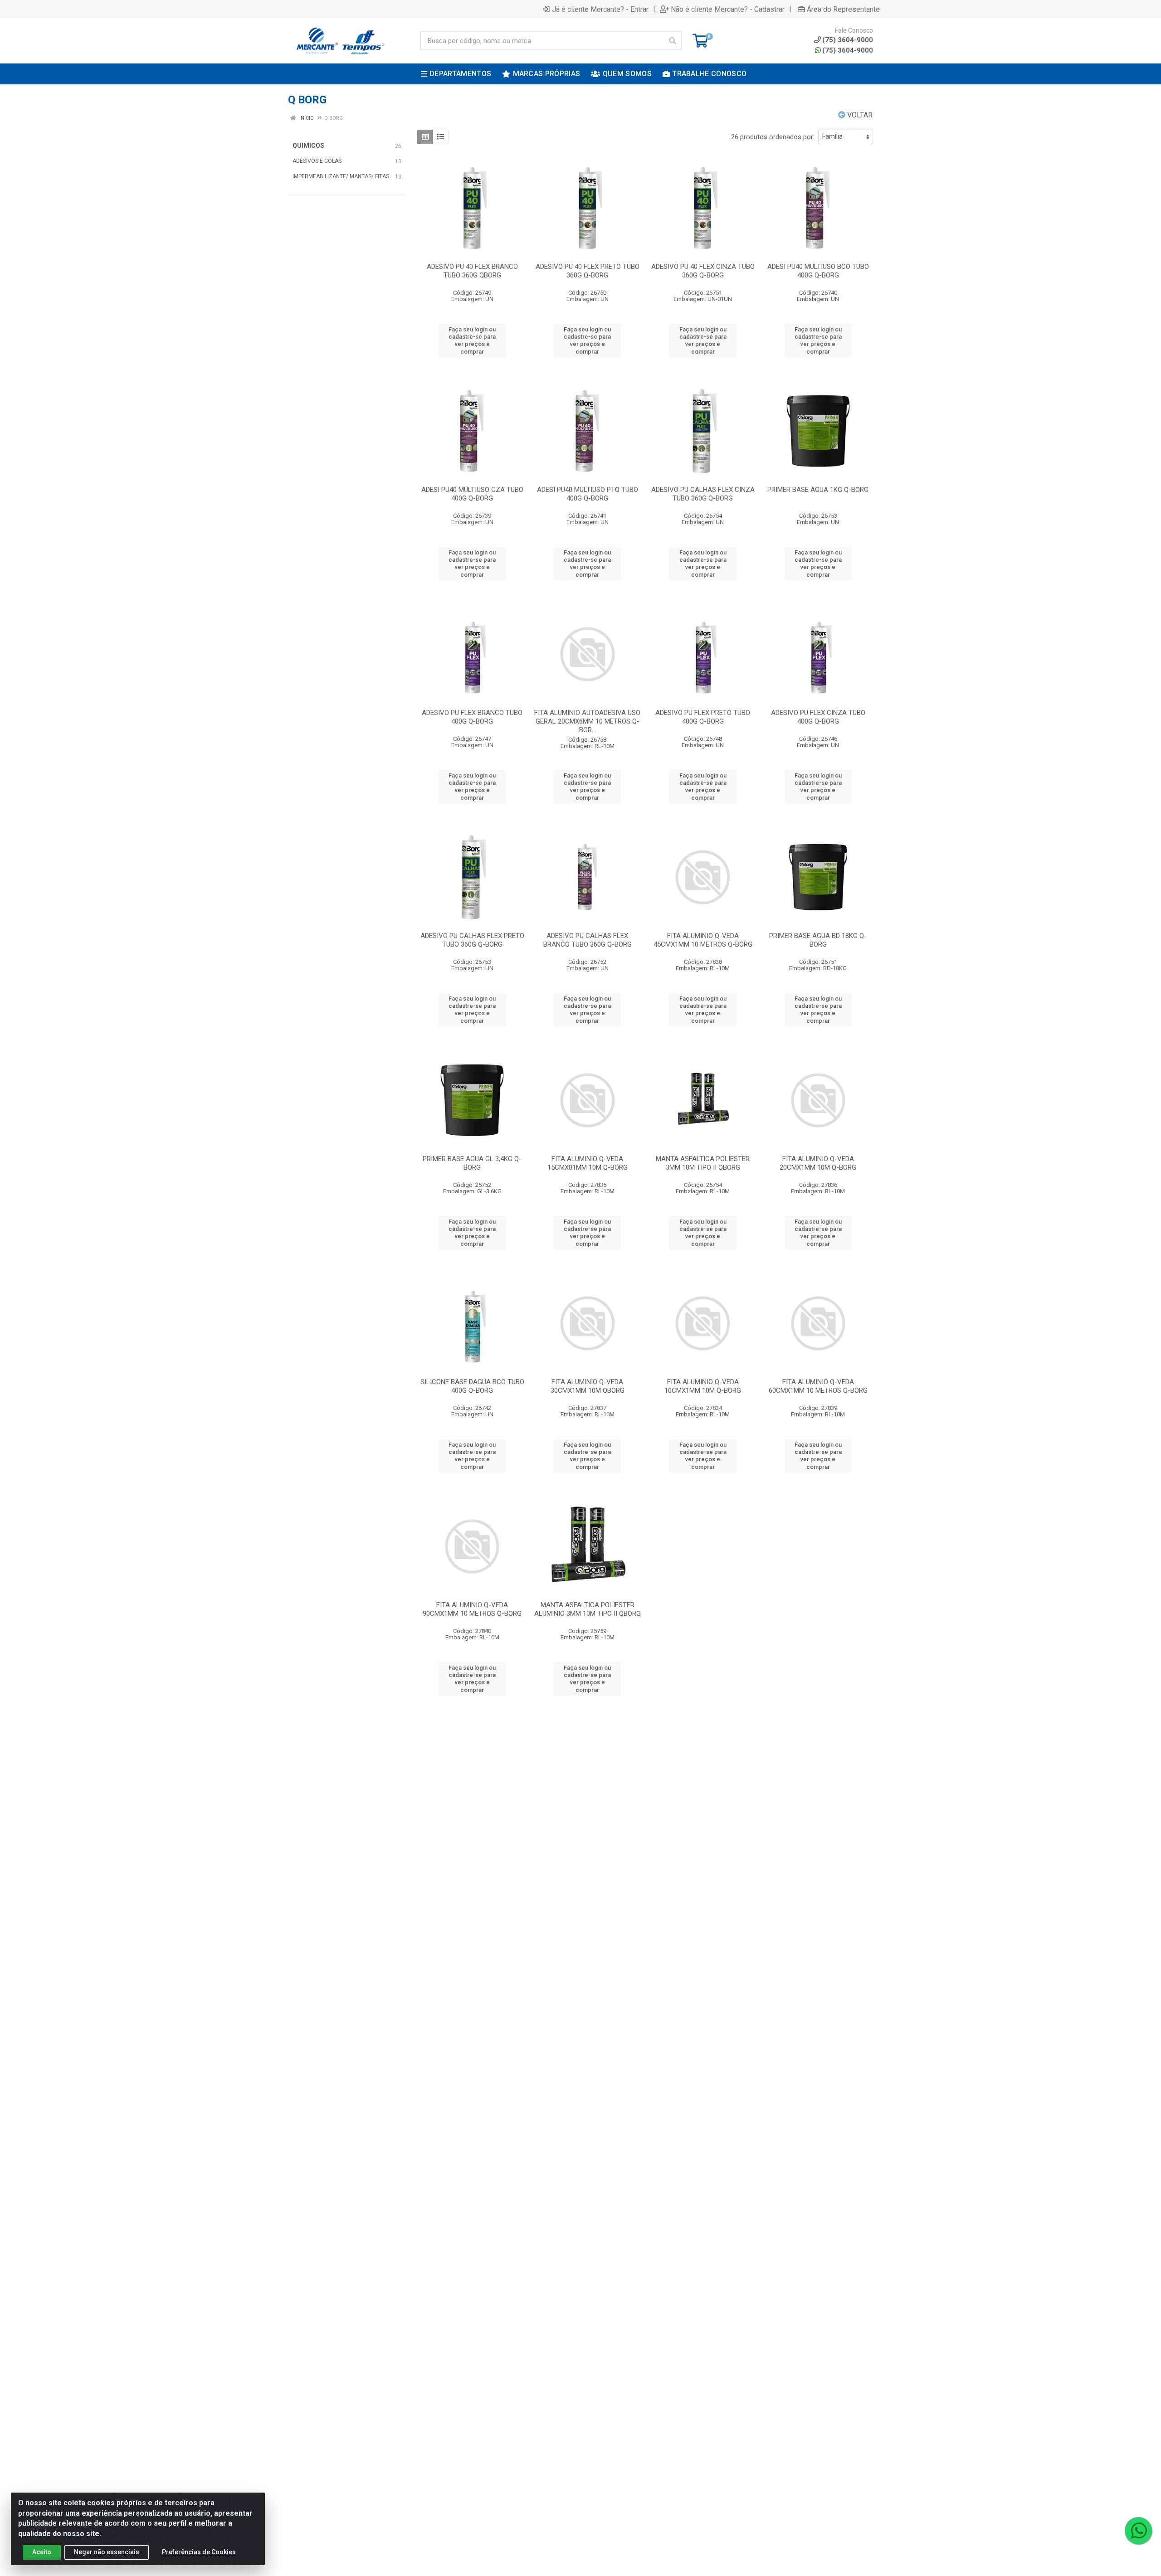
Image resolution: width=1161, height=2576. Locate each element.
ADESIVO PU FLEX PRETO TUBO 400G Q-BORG (703, 717)
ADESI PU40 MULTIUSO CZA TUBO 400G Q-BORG (472, 494)
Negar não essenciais (107, 2552)
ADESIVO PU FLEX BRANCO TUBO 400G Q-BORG (472, 717)
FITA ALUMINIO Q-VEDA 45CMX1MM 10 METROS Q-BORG (703, 940)
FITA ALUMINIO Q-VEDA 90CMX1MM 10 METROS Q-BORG (472, 1609)
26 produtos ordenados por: (773, 137)
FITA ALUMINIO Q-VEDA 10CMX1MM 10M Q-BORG (703, 1386)
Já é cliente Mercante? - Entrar (600, 9)
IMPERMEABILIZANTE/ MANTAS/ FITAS (341, 176)
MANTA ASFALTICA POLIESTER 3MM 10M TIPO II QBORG (703, 1163)
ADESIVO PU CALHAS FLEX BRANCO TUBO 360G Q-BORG (588, 940)
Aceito (42, 2552)
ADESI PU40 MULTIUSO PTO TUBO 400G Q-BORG (588, 494)
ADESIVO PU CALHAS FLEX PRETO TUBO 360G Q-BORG (472, 940)
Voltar (859, 115)
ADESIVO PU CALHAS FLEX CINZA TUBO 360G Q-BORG (703, 494)
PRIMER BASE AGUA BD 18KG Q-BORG (818, 940)
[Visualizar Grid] (425, 137)
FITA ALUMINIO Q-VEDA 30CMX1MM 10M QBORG (588, 1386)
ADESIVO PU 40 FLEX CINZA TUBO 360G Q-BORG (703, 271)
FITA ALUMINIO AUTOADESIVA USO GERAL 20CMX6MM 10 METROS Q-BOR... (587, 721)
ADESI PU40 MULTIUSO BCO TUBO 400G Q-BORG (818, 271)
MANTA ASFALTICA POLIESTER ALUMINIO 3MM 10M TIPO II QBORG (588, 1609)
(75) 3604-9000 (848, 50)
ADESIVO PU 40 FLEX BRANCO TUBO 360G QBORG (472, 271)
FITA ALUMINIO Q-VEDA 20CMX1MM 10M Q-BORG (818, 1163)
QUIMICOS (308, 146)
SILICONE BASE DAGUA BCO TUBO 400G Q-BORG (472, 1386)
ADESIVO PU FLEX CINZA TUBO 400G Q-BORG (818, 717)
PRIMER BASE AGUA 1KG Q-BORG (818, 490)
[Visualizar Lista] (441, 137)
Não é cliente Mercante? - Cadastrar (728, 9)
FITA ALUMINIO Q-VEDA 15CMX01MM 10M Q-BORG (588, 1163)
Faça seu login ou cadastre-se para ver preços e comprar (472, 340)
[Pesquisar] (673, 41)
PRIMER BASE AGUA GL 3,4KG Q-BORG (472, 1163)
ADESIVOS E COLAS (317, 161)
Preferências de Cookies (199, 2552)
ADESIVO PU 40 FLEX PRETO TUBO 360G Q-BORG (588, 271)
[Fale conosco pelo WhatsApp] (1138, 2531)
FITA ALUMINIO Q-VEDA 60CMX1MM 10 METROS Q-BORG (818, 1386)
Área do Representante (843, 9)
